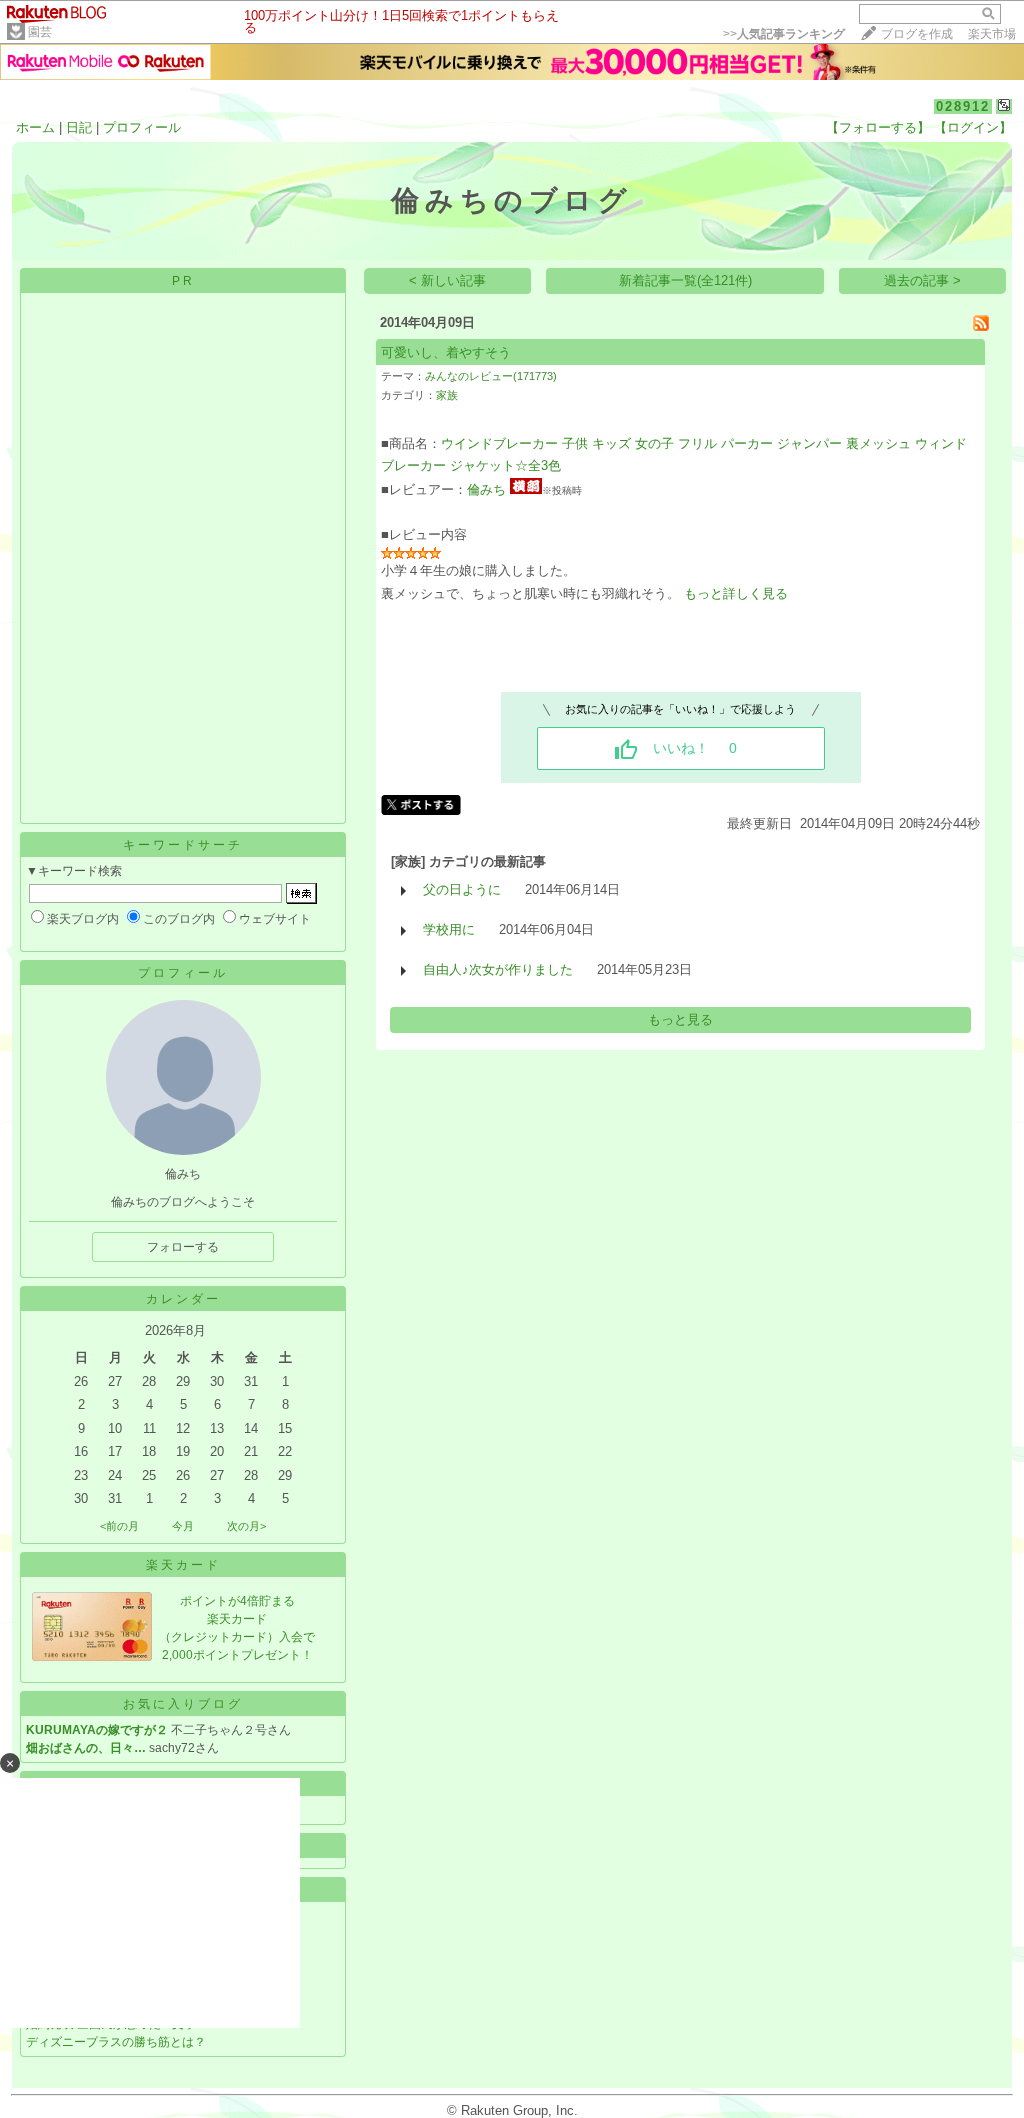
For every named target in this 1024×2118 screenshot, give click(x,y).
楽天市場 (992, 34)
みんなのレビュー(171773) (491, 376)
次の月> (246, 1526)
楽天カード (183, 1565)
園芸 (40, 32)
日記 (79, 127)
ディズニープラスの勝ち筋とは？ (116, 2042)
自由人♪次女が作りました (498, 969)
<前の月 (119, 1526)
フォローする (183, 1247)
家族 (447, 395)
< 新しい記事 (447, 280)
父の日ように (462, 889)
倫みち (486, 489)
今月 (183, 1526)
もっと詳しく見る (736, 593)
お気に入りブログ (183, 1704)
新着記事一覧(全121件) (685, 280)
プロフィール (142, 127)
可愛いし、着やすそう (446, 352)
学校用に (449, 929)
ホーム (35, 127)
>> (784, 34)
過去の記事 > (922, 280)
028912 (963, 106)
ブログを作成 (917, 34)
